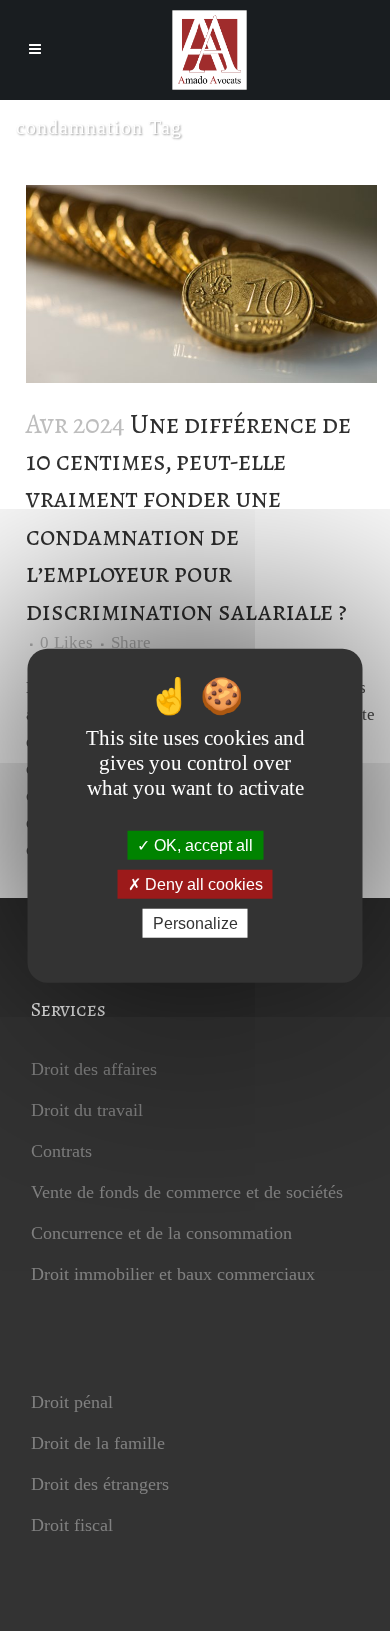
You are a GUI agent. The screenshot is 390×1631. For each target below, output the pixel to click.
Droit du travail (87, 1110)
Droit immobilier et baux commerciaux (173, 1274)
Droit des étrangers (100, 1484)
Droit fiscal (72, 1525)
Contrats (61, 1151)
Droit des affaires (94, 1069)
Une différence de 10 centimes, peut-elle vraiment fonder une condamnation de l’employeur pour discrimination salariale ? (188, 517)
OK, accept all (201, 844)
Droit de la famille (98, 1443)
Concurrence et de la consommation (161, 1233)
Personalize (195, 923)
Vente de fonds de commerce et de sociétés (187, 1192)
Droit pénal (72, 1402)
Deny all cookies (202, 883)
